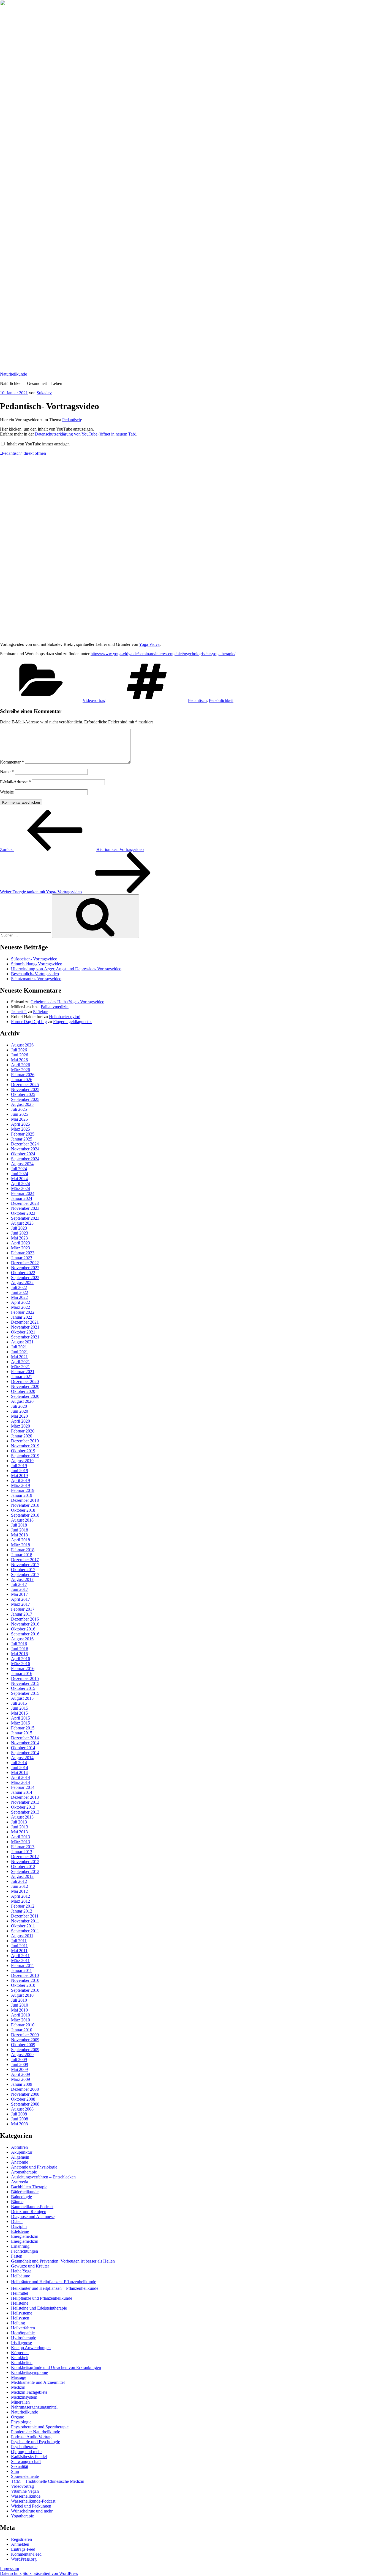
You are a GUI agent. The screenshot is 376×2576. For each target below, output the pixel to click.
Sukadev (44, 393)
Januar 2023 (22, 1258)
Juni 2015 (20, 1708)
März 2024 (21, 1188)
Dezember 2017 (25, 1560)
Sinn (15, 2471)
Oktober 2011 (23, 1926)
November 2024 (25, 1149)
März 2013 (21, 1842)
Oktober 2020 (23, 1391)
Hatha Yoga (21, 2271)
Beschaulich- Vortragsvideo (35, 974)
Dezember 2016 (25, 1619)
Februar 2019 (23, 1490)
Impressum (9, 2568)
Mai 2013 (19, 1832)
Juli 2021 (19, 1347)
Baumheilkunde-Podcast (32, 2207)
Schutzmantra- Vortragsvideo (36, 979)
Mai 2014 (19, 1772)
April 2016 (21, 1659)
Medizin (18, 2387)
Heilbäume (21, 2276)
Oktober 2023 (23, 1213)
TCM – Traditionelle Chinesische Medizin (48, 2481)
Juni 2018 (20, 1530)
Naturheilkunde (13, 374)
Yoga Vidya (149, 644)
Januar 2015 (22, 1733)
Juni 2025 (20, 1114)
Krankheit (20, 2358)
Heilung (18, 2323)
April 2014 (21, 1777)
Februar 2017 (23, 1609)
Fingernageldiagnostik (72, 1022)
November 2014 (25, 1743)
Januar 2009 (22, 2084)
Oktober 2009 (23, 2045)
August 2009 (22, 2055)
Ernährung (20, 2246)
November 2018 (25, 1505)
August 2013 (22, 1817)
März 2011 (20, 1961)
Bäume (17, 2202)
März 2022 (21, 1307)
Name (7, 772)
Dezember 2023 (25, 1203)
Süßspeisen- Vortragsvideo (34, 959)
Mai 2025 (19, 1119)
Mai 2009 (19, 2069)
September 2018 (25, 1515)
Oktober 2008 (23, 2099)
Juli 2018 (19, 1525)
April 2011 (20, 1956)
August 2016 (22, 1639)
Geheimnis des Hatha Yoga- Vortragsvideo (67, 1002)
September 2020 (25, 1396)
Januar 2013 (22, 1852)
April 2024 (21, 1184)
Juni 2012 (20, 1886)
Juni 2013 (20, 1827)
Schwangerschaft (26, 2461)
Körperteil (20, 2353)
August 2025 (22, 1104)
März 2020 (21, 1426)
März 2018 (21, 1545)
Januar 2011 (21, 1970)
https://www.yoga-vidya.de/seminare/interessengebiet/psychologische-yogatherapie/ (163, 654)
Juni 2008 (20, 2119)
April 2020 (21, 1421)
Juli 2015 (19, 1703)
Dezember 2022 (25, 1263)
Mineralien (20, 2402)
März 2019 (21, 1485)
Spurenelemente (25, 2476)
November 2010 (25, 1980)
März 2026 (21, 1070)
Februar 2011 (23, 1965)
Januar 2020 (22, 1436)
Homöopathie (23, 2333)
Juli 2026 (19, 1050)
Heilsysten (20, 2318)
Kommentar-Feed (26, 2554)
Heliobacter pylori (65, 1017)
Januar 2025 (22, 1139)
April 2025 (21, 1124)
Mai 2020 (19, 1416)
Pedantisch (72, 420)
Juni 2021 (20, 1352)
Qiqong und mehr (26, 2452)
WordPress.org (24, 2559)
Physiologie (21, 2422)
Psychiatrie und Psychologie (36, 2442)
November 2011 (25, 1921)
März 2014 (21, 1782)
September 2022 (25, 1278)
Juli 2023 (19, 1228)
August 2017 (22, 1579)
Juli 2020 (19, 1406)
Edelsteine (20, 2231)
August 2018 (22, 1520)
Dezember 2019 (25, 1441)
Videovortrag (94, 700)
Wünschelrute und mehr (32, 2511)
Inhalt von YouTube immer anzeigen (38, 444)
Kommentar (12, 762)
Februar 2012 (23, 1906)
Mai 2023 (19, 1238)
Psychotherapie (24, 2447)
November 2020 (25, 1386)
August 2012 (22, 1876)
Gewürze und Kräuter (30, 2266)
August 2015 (22, 1698)
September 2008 (25, 2104)
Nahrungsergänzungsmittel (34, 2407)
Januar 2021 (22, 1377)
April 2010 (21, 2015)
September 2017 (25, 1574)
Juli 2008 (19, 2114)
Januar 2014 (22, 1792)
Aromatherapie (24, 2172)
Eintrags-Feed (23, 2549)
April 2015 (21, 1718)
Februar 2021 (23, 1372)
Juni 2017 (20, 1589)
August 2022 (22, 1283)
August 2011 (22, 1936)
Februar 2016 (23, 1669)
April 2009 (21, 2074)
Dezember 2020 (25, 1381)
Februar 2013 (23, 1847)
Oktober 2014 (23, 1748)
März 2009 (21, 2079)
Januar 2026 (22, 1080)
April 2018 (21, 1540)
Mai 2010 (19, 2010)
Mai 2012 (19, 1891)
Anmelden (20, 2544)
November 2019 (25, 1446)
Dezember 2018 (25, 1500)
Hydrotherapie (24, 2338)
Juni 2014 (20, 1768)
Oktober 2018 (23, 1510)
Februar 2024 (23, 1193)
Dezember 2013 (25, 1797)
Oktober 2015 (23, 1688)
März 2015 (21, 1723)
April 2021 (21, 1362)
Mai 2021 (19, 1357)
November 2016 (25, 1624)
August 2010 (22, 1995)
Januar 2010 (22, 2030)
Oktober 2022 (23, 1273)
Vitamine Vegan (25, 2491)
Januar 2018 (22, 1555)
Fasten (17, 2256)
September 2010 (25, 1990)
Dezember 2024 (25, 1144)
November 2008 (25, 2094)
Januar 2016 (22, 1673)
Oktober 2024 (23, 1154)
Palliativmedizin (55, 1007)
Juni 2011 (19, 1946)
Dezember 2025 (25, 1085)
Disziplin (19, 2226)
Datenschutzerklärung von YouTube (86, 434)
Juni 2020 (20, 1411)
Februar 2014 (23, 1787)
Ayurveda (20, 2182)
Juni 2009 (20, 2064)
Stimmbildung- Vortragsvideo (37, 964)
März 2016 (21, 1664)
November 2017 (25, 1565)
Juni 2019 (20, 1471)
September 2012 (25, 1871)
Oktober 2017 (23, 1570)
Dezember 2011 (25, 1916)
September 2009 (25, 2050)
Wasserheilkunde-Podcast (33, 2501)
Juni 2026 (20, 1055)
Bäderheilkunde (25, 2192)
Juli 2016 (19, 1644)
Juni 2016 (20, 1649)
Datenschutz (11, 2573)
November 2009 (25, 2040)
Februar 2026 (23, 1075)
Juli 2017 (19, 1584)
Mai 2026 (19, 1060)
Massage (19, 2377)
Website (7, 792)
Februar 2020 (23, 1431)
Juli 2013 (19, 1822)
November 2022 (25, 1268)
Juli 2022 (19, 1287)
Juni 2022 (20, 1292)
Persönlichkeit (221, 700)
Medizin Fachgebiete (29, 2392)
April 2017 (21, 1599)
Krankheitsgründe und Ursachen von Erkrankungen (56, 2367)
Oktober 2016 (23, 1629)
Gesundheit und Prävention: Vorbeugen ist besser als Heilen (63, 2261)
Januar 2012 (22, 1911)
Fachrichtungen (24, 2251)
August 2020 (22, 1401)
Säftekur (40, 1012)
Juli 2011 (19, 1941)
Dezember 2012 (25, 1857)
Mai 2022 (19, 1297)
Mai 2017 (19, 1594)
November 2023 (25, 1208)
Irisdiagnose (21, 2343)
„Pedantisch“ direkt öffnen (23, 453)
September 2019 (25, 1456)
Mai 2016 (19, 1654)
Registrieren (21, 2539)
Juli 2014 (19, 1763)
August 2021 (22, 1342)
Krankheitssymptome (29, 2372)
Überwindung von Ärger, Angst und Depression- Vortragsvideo (66, 969)
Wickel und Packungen (31, 2506)
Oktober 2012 (23, 1866)
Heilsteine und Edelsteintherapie (39, 2308)
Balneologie (21, 2197)
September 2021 (25, 1337)
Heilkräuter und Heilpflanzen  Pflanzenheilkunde (54, 2282)
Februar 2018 (23, 1550)
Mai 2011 (19, 1951)
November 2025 (25, 1089)
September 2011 (25, 1931)
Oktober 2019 (23, 1451)
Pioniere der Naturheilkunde (36, 2432)
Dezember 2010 (25, 1975)
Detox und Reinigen (29, 2212)
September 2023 (25, 1218)
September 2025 (25, 1099)
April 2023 (21, 1243)
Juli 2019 (19, 1466)
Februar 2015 (23, 1728)
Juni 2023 (20, 1233)
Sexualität (20, 2466)
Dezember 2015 (25, 1678)
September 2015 (25, 1693)
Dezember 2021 (25, 1322)
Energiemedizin (25, 2236)
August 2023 (22, 1223)
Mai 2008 (19, 2124)
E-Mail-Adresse (15, 782)
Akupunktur (22, 2152)
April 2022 (21, 1302)
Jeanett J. (19, 1012)
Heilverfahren (23, 2328)
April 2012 (21, 1896)
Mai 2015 (19, 1713)
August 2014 (22, 1758)
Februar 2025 (23, 1134)
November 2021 (25, 1327)
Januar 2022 (22, 1317)
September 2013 (25, 1812)
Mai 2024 (19, 1179)
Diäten (17, 2221)
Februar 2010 (23, 2025)
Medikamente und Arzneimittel (38, 2382)
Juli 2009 (19, 2060)
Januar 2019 (22, 1495)
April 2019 (21, 1480)
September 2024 (25, 1159)
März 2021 (21, 1367)
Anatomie (20, 2162)
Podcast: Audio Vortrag (31, 2437)
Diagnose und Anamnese (33, 2217)
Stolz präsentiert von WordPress (50, 2573)
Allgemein (20, 2157)
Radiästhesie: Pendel (29, 2457)
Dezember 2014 (25, 1738)
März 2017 (21, 1604)
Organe (17, 2417)
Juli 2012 (19, 1881)
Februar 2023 (23, 1253)
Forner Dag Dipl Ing (29, 1022)
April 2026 (21, 1065)
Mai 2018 (19, 1535)
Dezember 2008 (25, 2089)
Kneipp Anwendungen (31, 2348)
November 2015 (25, 1683)
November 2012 (25, 1862)
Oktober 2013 (23, 1807)
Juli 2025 (19, 1109)
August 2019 (22, 1461)
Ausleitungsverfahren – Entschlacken (43, 2177)
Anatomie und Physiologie (34, 2167)
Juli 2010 (19, 2000)
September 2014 (25, 1753)
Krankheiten (22, 2363)
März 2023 (21, 1248)
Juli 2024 (19, 1169)
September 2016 (25, 1634)
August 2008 (22, 2109)
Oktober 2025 (23, 1094)
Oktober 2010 (23, 1985)
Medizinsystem (24, 2397)
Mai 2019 (19, 1476)
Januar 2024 (22, 1198)
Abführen (19, 2147)
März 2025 (21, 1129)
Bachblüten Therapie (29, 2187)
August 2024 (22, 1164)
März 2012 (21, 1901)
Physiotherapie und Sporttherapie (40, 2427)
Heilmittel (20, 2293)
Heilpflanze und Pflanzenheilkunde (42, 2298)
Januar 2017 (22, 1614)
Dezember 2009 (25, 2035)
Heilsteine (20, 2303)
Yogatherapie (22, 2516)
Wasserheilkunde (26, 2496)
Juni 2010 (20, 2005)
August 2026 (22, 1045)
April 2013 (21, 1837)
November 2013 (25, 1802)
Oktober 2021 (23, 1332)
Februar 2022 (23, 1312)
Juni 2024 (20, 1174)
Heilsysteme (22, 2313)
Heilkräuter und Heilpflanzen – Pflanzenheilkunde (55, 2288)
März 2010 (21, 2020)
